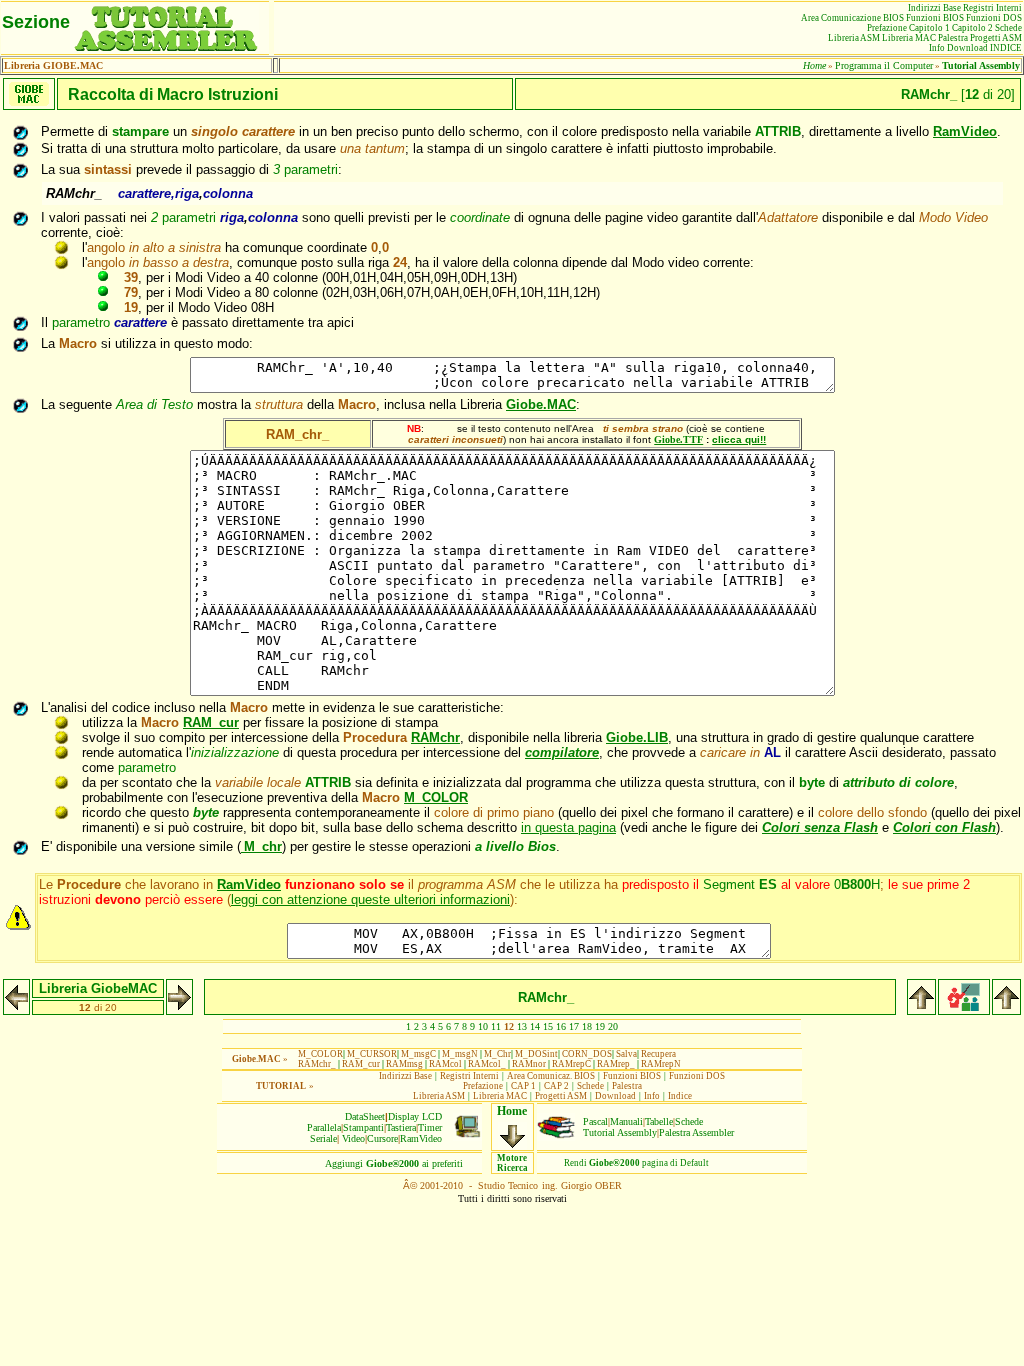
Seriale (323, 1138)
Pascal (595, 1121)
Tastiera (401, 1127)
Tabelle (659, 1121)
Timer (430, 1127)
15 (548, 1026)
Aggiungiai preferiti (394, 1163)
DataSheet (365, 1116)
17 (574, 1026)
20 (613, 1026)
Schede (689, 1121)
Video (353, 1138)
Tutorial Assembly (620, 1132)
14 (535, 1026)
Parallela (324, 1127)
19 (600, 1026)
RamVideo (421, 1138)
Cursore (382, 1138)
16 (561, 1026)
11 (496, 1026)
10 (483, 1026)
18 (587, 1026)
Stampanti (363, 1127)
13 (522, 1026)
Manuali (626, 1121)
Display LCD (415, 1116)
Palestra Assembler (696, 1132)
